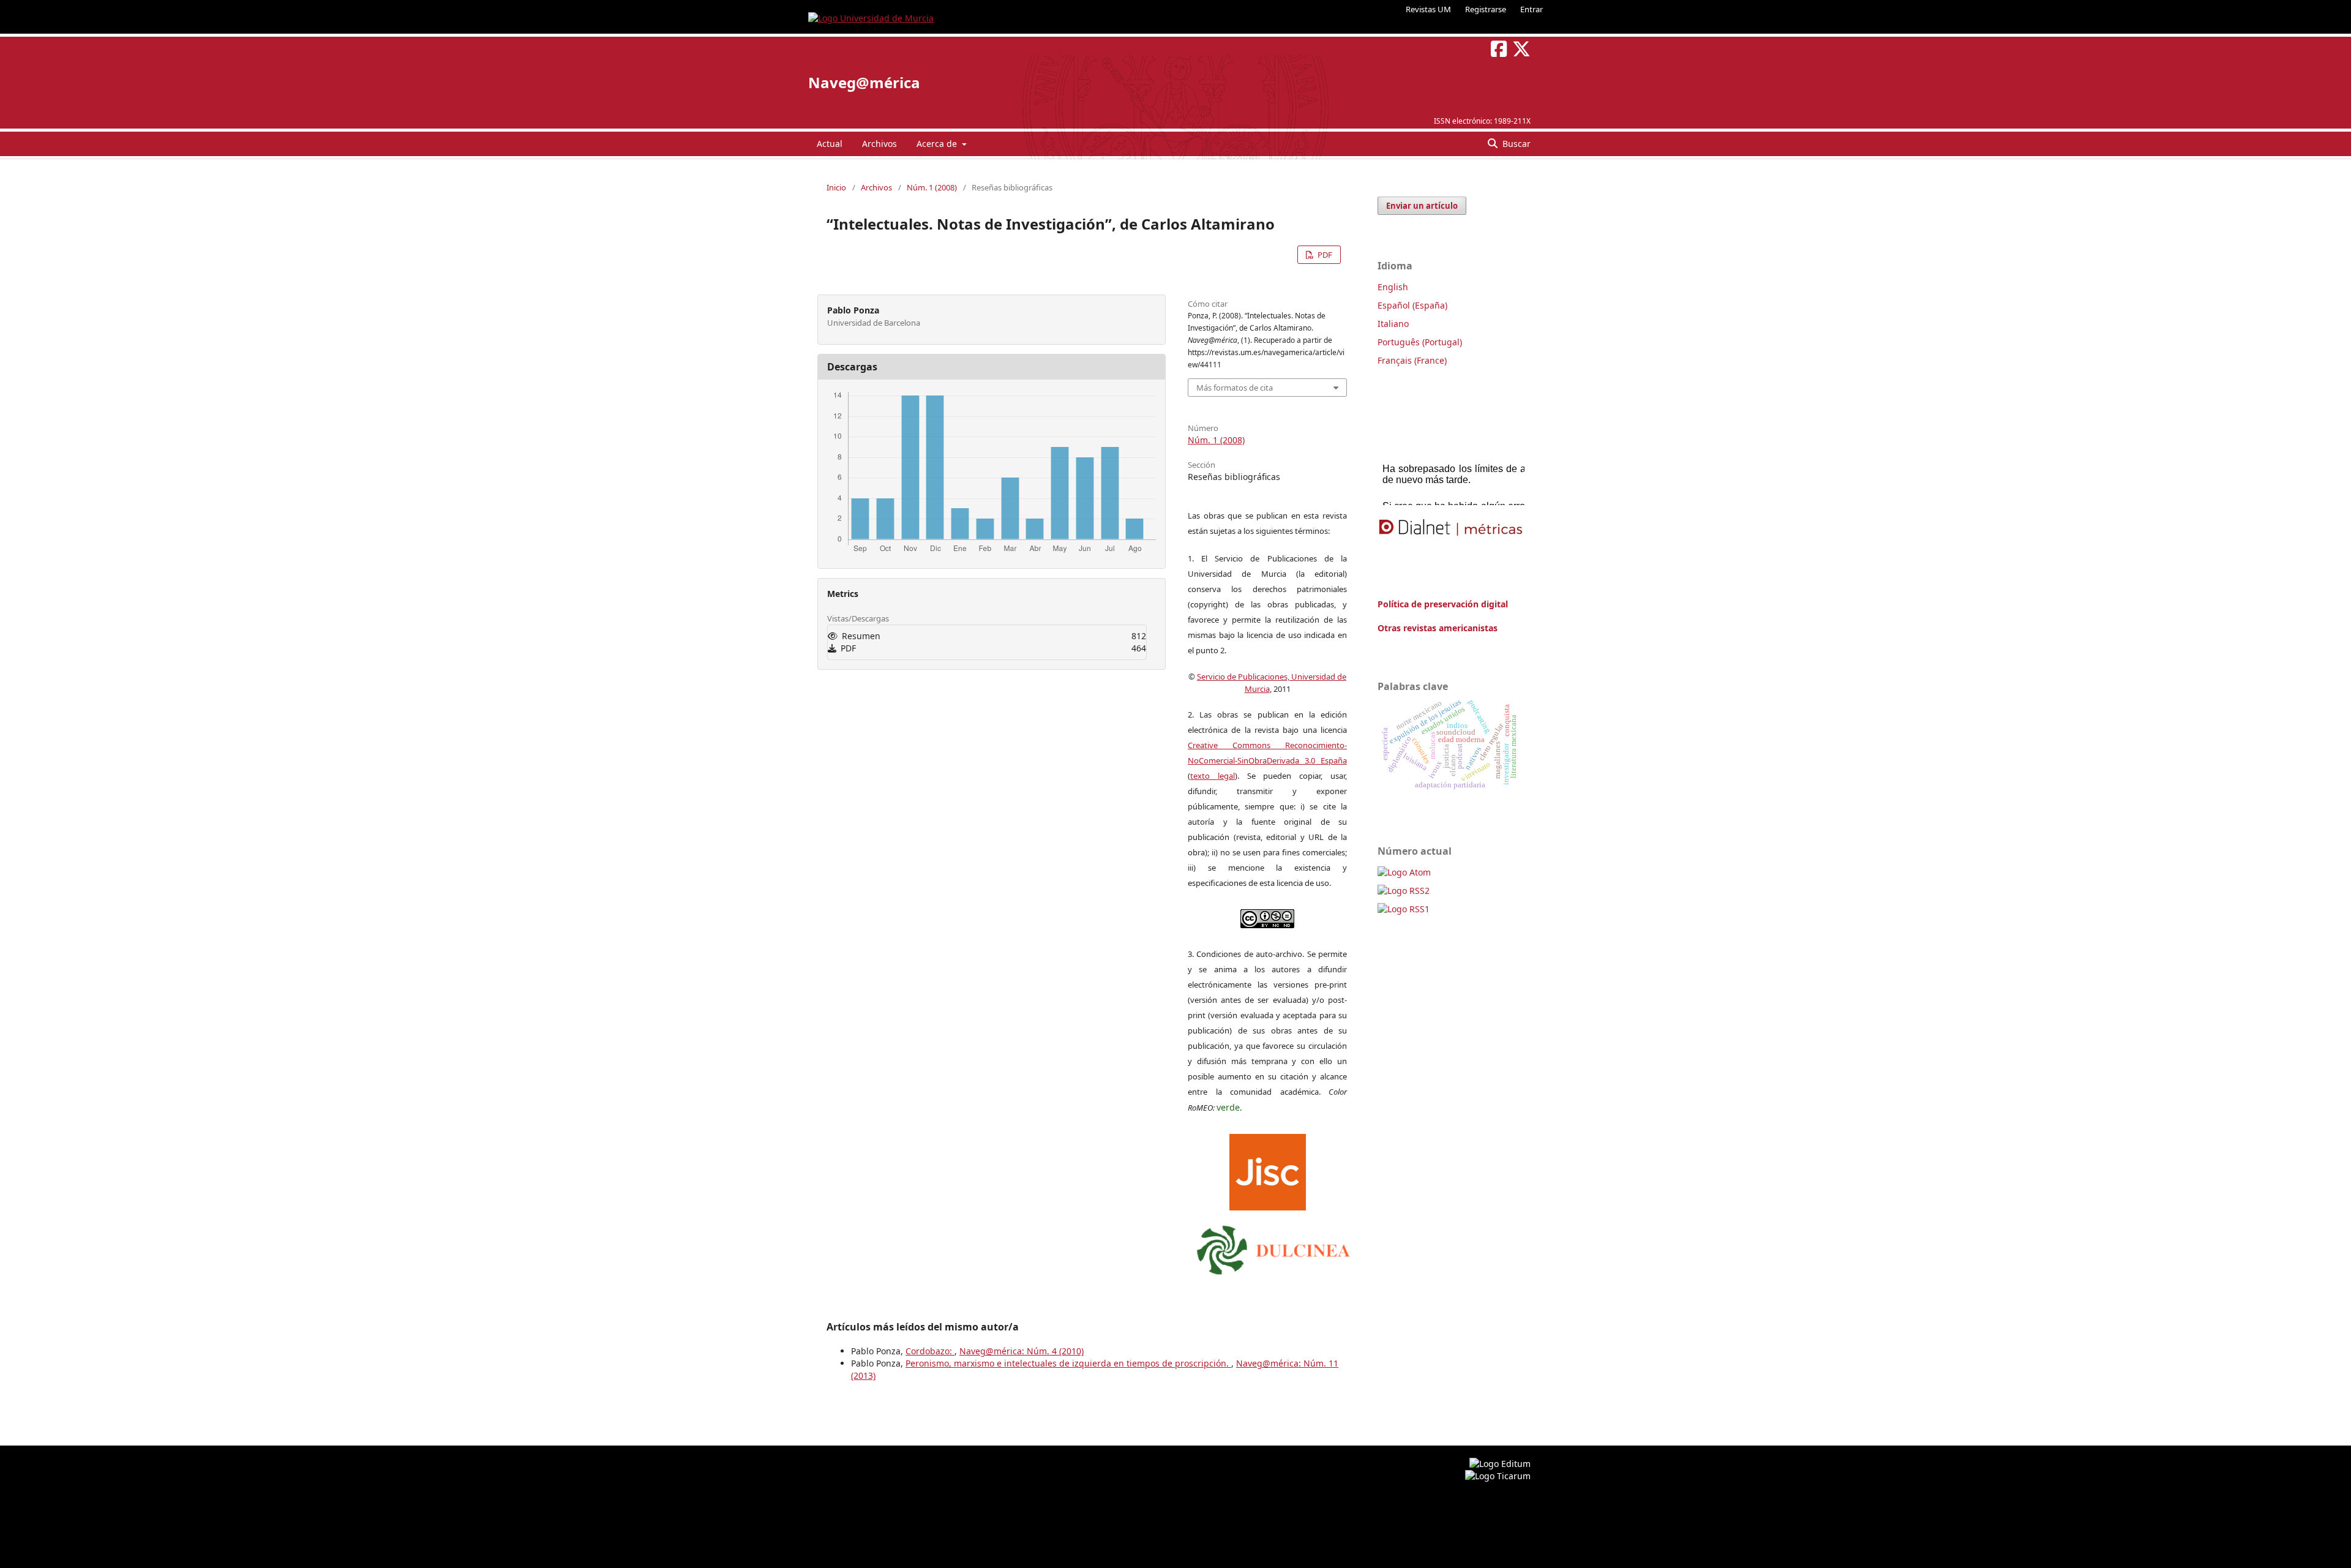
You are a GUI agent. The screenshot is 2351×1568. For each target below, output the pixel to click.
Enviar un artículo (1422, 206)
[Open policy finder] (1268, 1169)
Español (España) (1412, 305)
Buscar (1515, 144)
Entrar (1532, 9)
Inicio (836, 187)
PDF (1324, 255)
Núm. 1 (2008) (932, 187)
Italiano (1393, 324)
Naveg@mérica (864, 82)
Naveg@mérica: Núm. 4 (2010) (1022, 1351)
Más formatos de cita (1235, 388)
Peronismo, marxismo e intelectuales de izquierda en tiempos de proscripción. (1068, 1363)
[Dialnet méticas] (1451, 528)
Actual (830, 144)
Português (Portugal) (1420, 342)
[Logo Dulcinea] (1273, 1247)
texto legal (1213, 776)
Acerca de (938, 144)
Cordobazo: (930, 1351)
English (1393, 287)
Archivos (879, 144)
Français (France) (1412, 360)
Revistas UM (1428, 9)
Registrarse (1486, 9)
